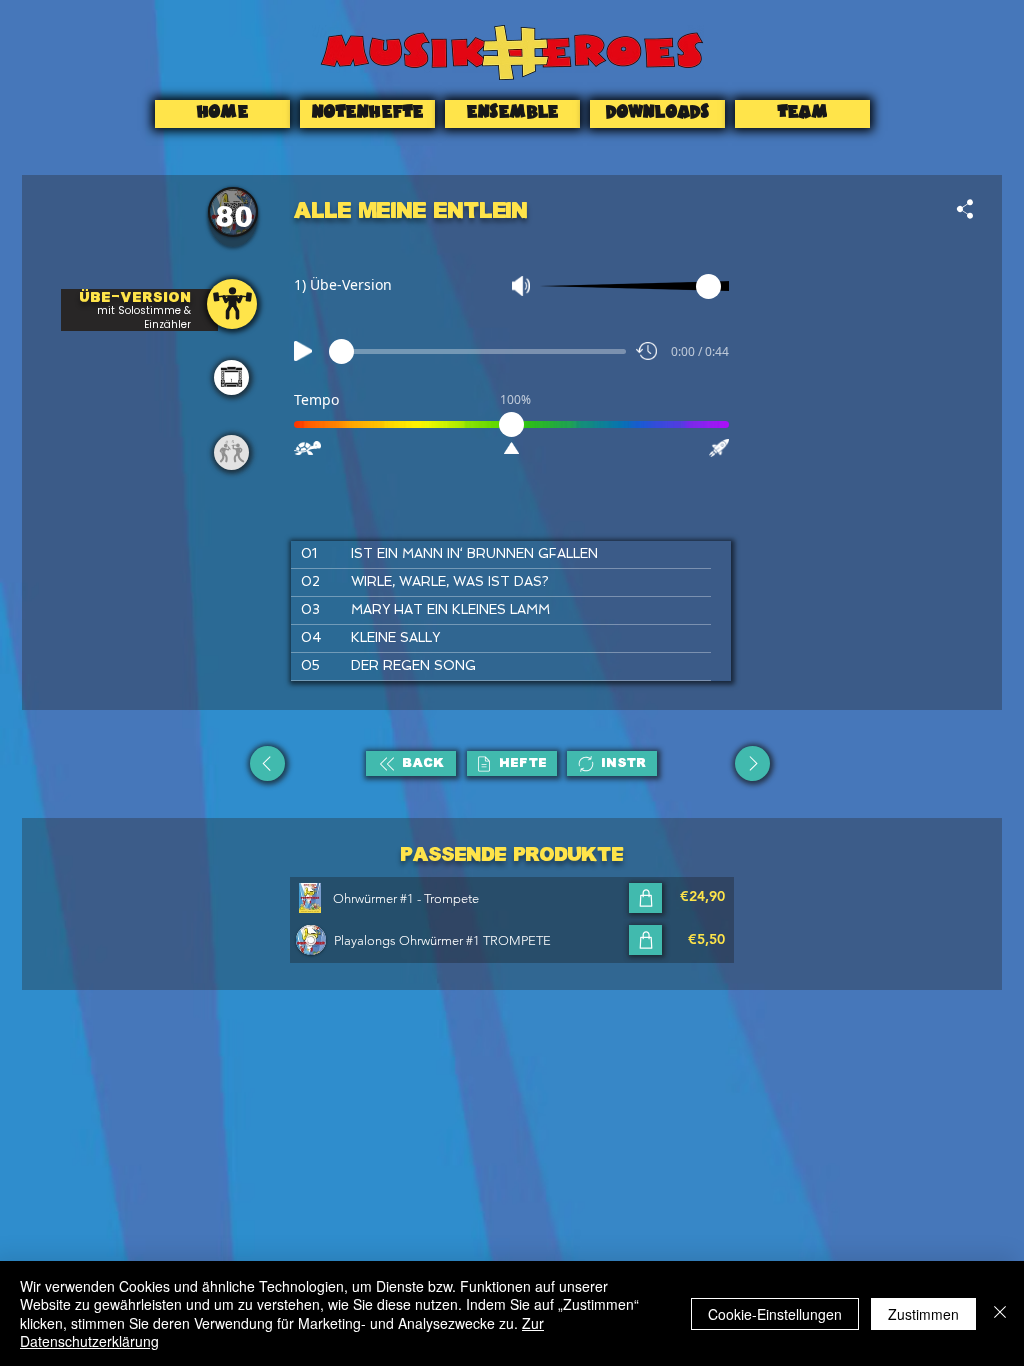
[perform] (231, 377)
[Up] (267, 763)
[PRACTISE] (232, 304)
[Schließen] (1000, 1313)
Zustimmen (923, 1314)
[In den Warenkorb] (645, 898)
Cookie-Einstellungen (775, 1314)
